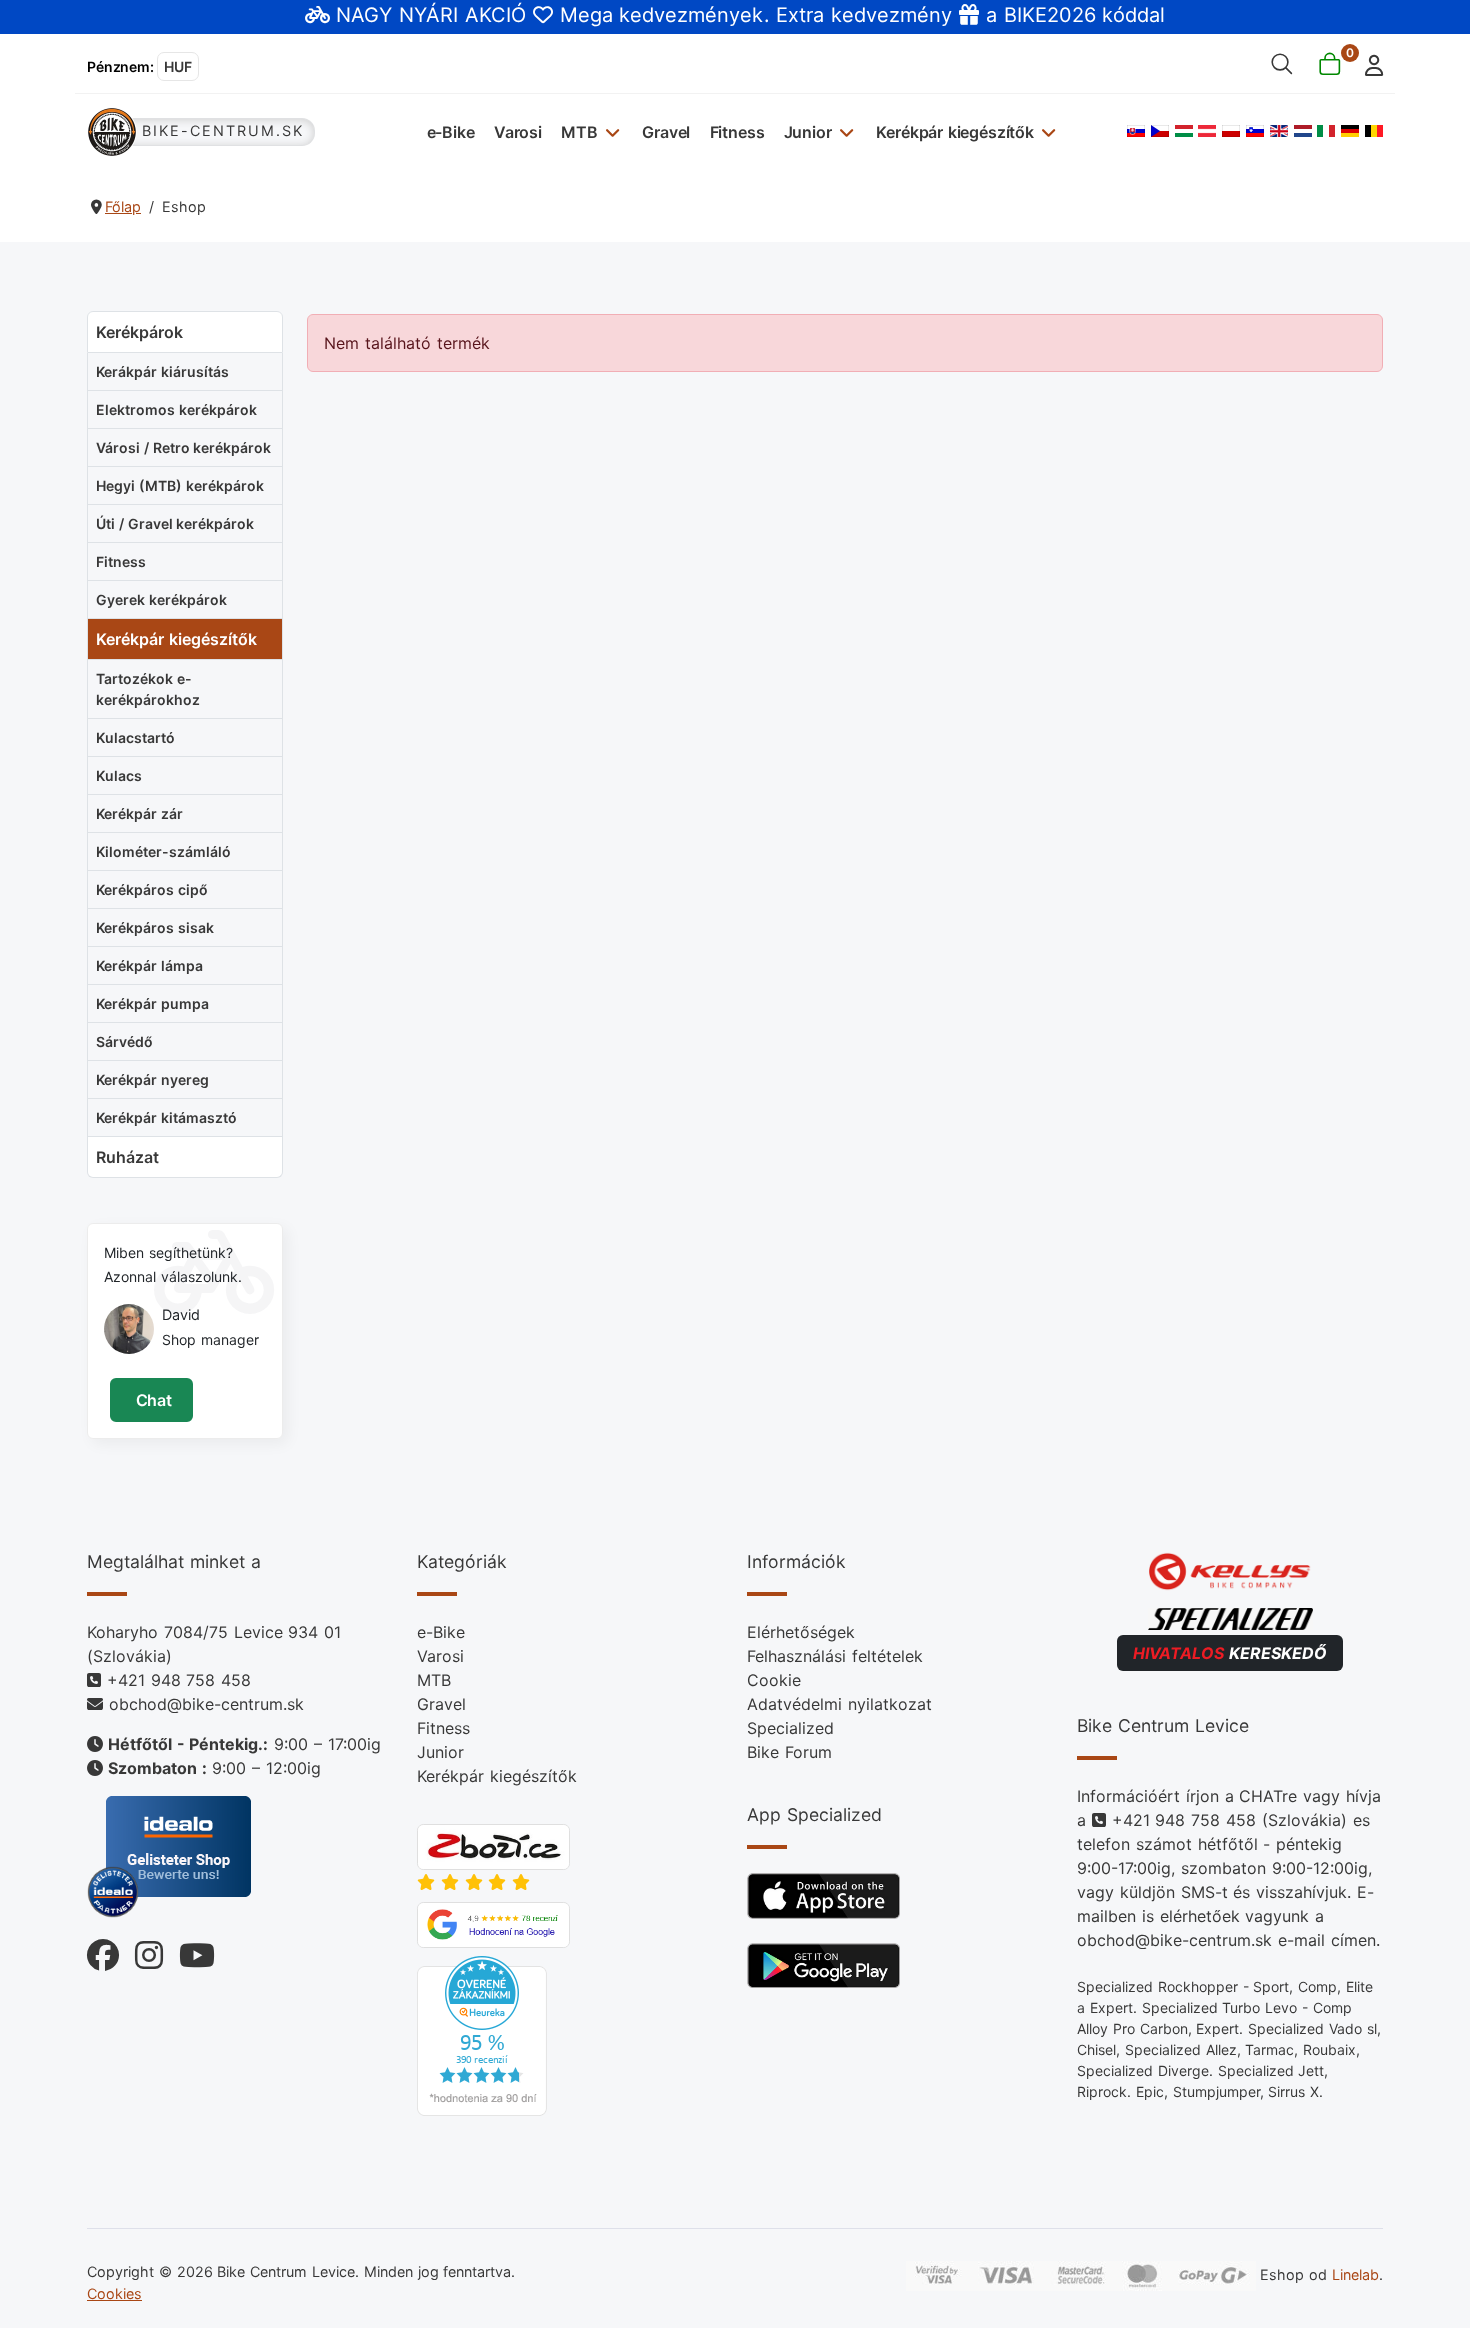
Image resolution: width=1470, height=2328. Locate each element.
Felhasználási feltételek (835, 1656)
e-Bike (451, 132)
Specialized (790, 1728)
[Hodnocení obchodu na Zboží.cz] (493, 1845)
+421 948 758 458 (179, 1680)
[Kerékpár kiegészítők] (1046, 131)
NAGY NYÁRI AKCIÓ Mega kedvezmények (549, 15)
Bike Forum (789, 1752)
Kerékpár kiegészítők (955, 132)
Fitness (737, 132)
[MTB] (610, 131)
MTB (579, 132)
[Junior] (844, 131)
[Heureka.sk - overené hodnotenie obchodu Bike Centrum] (482, 2034)
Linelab (1355, 2274)
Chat (151, 1400)
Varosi (518, 132)
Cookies (114, 2293)
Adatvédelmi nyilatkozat (839, 1704)
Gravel (666, 132)
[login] (1368, 63)
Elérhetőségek (801, 1632)
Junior (808, 132)
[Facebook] (103, 1950)
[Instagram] (141, 1950)
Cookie (774, 1680)
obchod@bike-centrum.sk (206, 1704)
